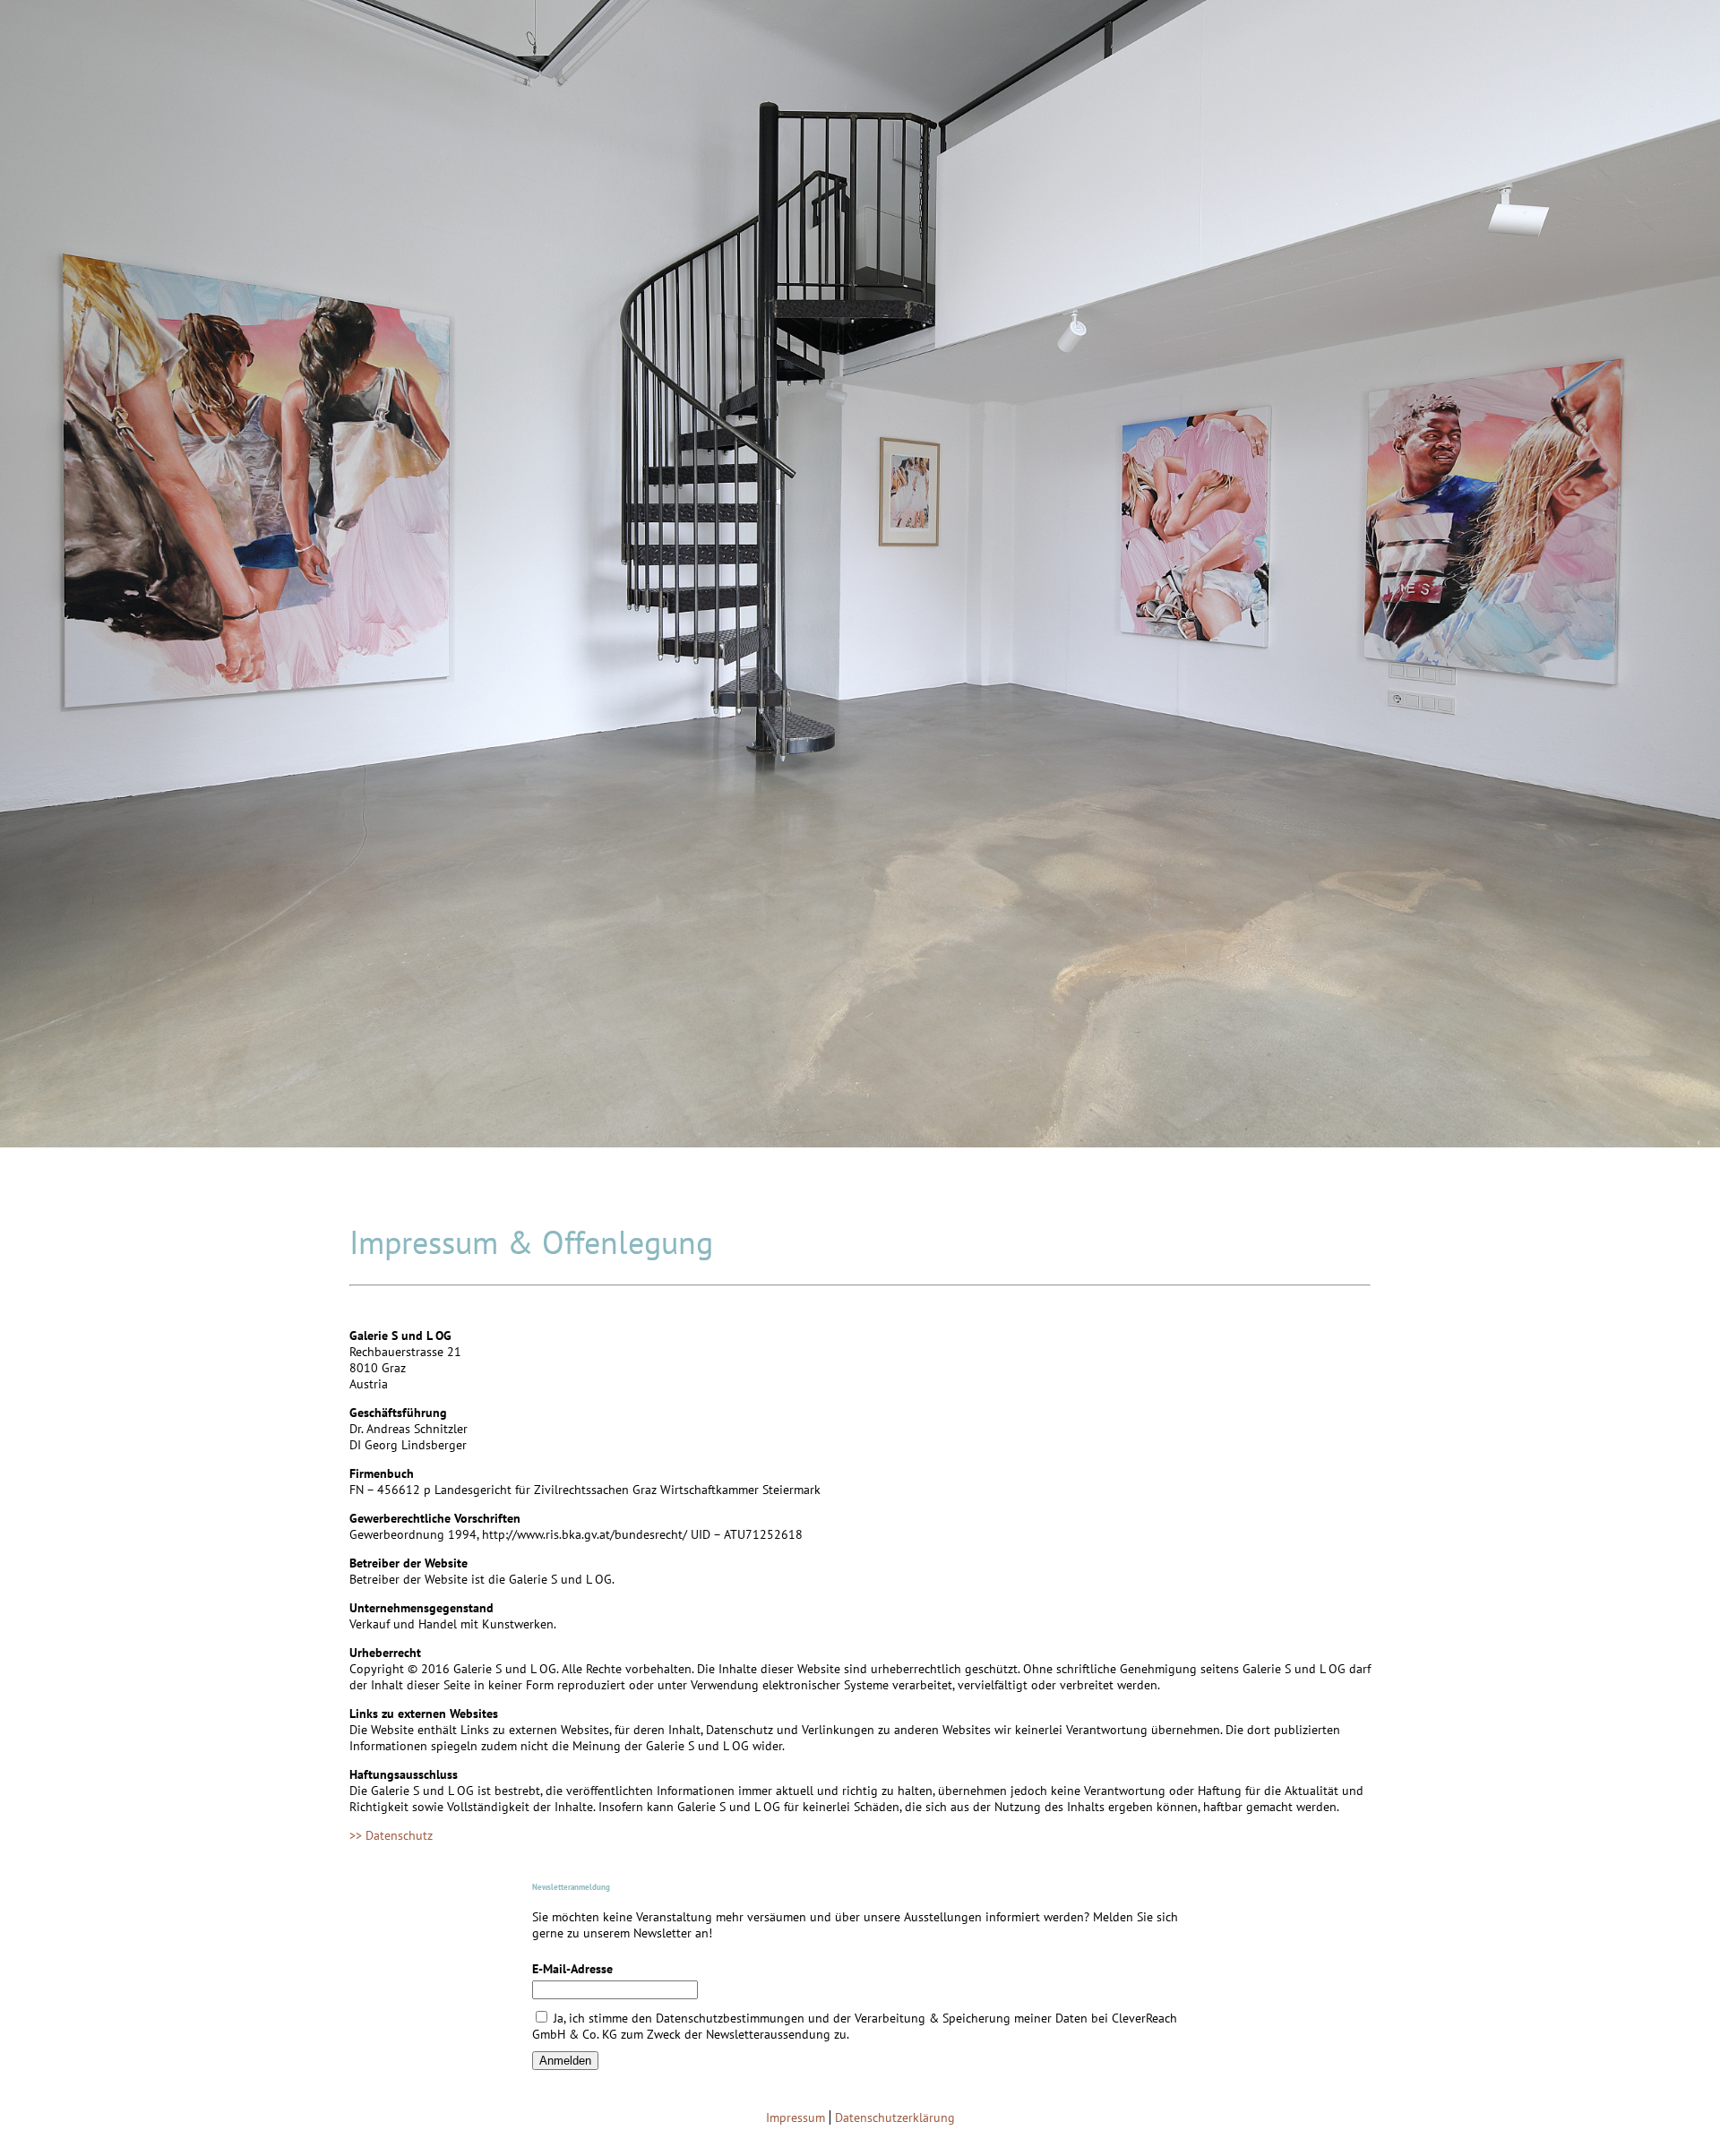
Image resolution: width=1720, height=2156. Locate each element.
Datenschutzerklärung (895, 2117)
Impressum (795, 2117)
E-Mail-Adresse (572, 1969)
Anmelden (565, 2061)
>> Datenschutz (393, 1835)
